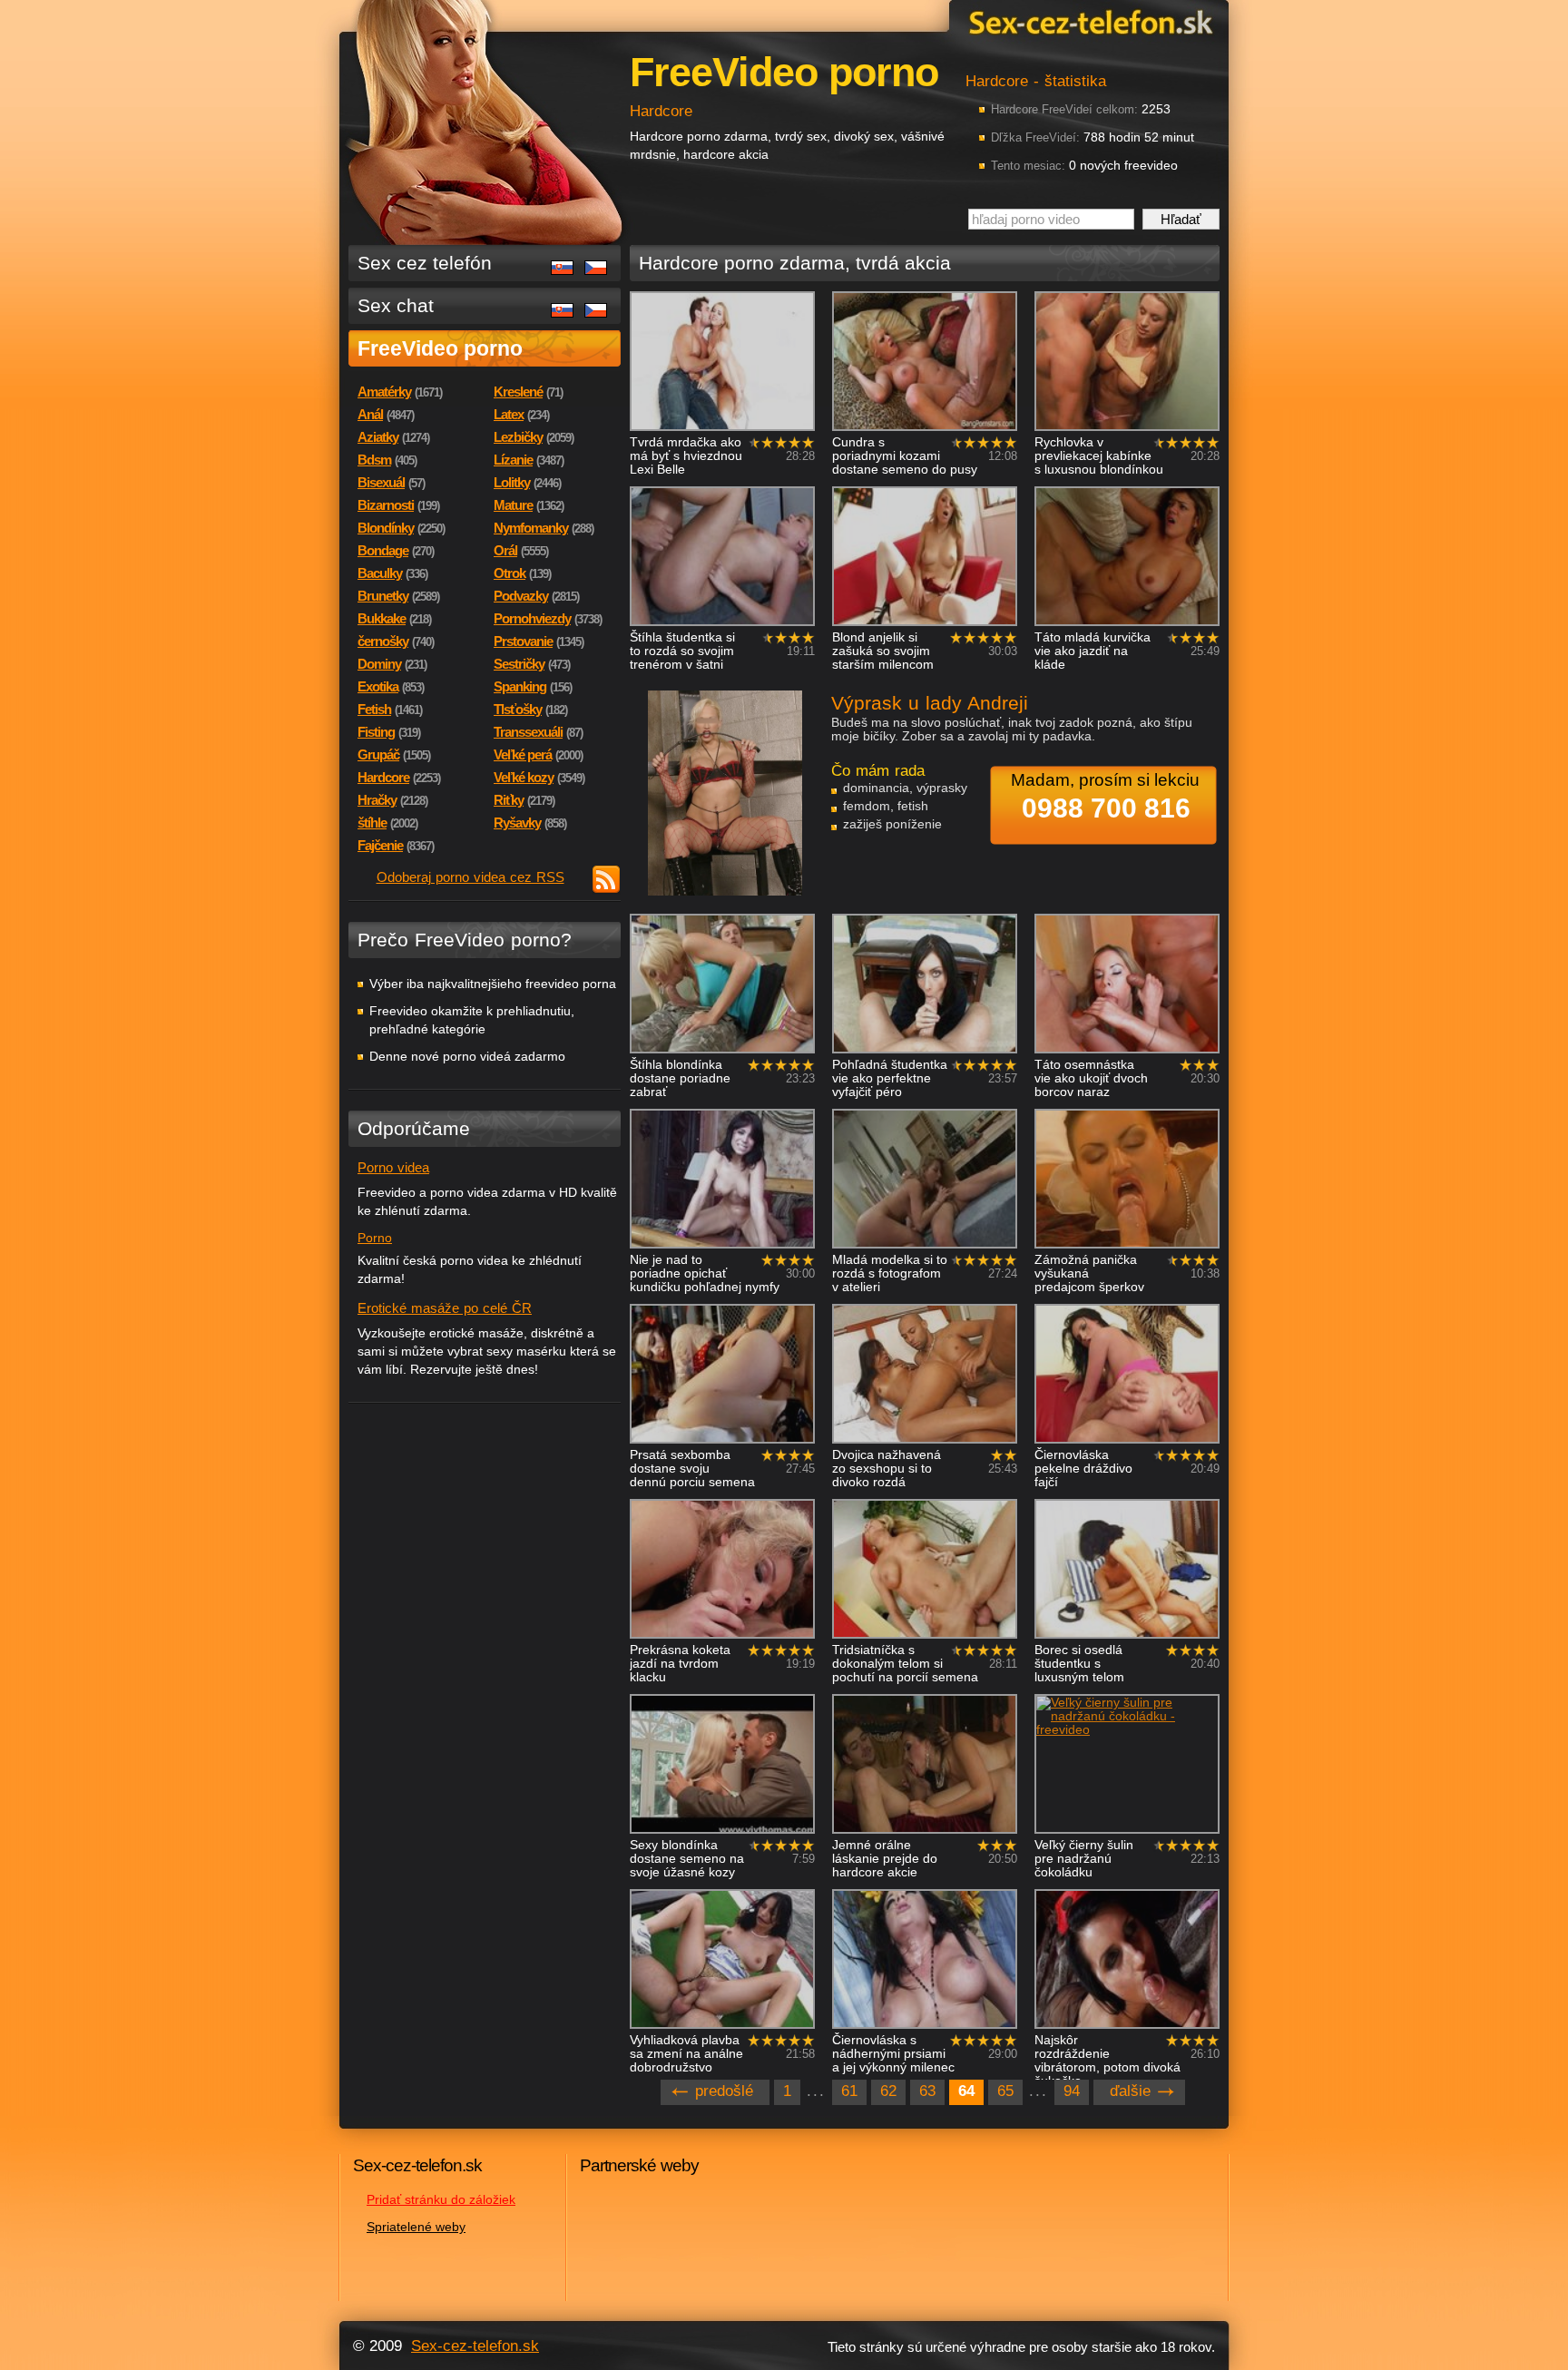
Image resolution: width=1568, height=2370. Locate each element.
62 (888, 2091)
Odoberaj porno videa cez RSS (470, 877)
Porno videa (393, 1167)
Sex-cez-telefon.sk (1088, 21)
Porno (375, 1238)
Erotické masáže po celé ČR (445, 1308)
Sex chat (396, 305)
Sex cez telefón (425, 263)
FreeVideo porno (440, 348)
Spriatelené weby (416, 2227)
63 (927, 2091)
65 (1005, 2091)
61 (849, 2091)
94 (1072, 2091)
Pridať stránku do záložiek (441, 2199)
